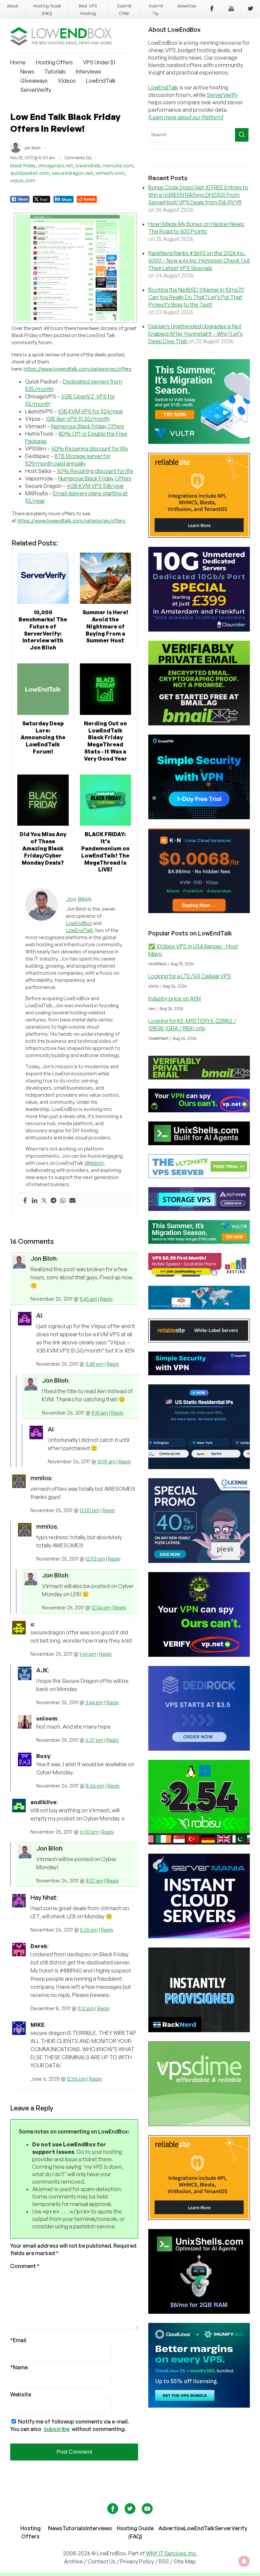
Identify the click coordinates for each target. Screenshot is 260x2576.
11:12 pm (86, 2008)
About (13, 6)
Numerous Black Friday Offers (88, 426)
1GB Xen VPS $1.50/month (78, 419)
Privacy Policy (137, 2561)
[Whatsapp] (63, 1201)
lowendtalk (88, 166)
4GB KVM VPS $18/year (95, 486)
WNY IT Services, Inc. (171, 2553)
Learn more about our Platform (186, 117)
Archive (73, 2561)
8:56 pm (95, 1786)
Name (19, 2367)
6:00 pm (89, 1832)
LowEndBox (79, 923)
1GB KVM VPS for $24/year (91, 411)
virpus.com (23, 180)
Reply (106, 1299)
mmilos (41, 1478)
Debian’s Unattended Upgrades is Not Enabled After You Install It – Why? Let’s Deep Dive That (196, 334)
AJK (42, 1670)
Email (18, 2340)
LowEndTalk (101, 81)
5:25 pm (89, 1930)
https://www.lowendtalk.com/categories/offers (78, 369)
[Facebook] (212, 9)
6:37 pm (94, 1740)
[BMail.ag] (199, 723)
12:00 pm (90, 1510)
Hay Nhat (44, 1897)
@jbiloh (94, 1163)
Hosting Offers (54, 62)
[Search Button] (242, 135)
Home (18, 62)
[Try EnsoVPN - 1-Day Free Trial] (199, 817)
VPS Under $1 (99, 62)
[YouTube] (231, 9)
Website (21, 2394)
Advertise (187, 6)
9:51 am (100, 1413)
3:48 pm (94, 1364)
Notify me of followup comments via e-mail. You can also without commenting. (70, 2425)
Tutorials (55, 71)
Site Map (185, 2561)
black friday (23, 166)
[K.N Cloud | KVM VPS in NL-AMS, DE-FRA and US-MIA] (199, 911)
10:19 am (106, 1461)
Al (39, 1315)
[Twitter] (251, 9)
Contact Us (102, 2561)
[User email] (72, 1201)
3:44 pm (94, 1702)
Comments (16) (78, 158)
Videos (67, 81)
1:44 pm (88, 1654)
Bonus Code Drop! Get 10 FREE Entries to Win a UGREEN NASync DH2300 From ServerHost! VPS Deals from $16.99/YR (198, 195)
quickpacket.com (30, 173)
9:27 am (94, 1881)
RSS (164, 2561)
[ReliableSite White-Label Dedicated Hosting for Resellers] (199, 536)
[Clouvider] (199, 630)
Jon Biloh (44, 1258)
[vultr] (199, 442)
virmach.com (110, 173)
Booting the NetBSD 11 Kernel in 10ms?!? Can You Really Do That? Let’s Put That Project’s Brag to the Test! (196, 297)
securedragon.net (72, 173)
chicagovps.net (56, 166)
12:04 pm (101, 1608)
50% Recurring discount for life (90, 449)
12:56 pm (77, 2079)
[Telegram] (53, 1201)
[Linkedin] (35, 1201)
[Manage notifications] (244, 2561)
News (27, 71)
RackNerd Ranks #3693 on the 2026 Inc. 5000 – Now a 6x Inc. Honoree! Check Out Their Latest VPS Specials (199, 261)
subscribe (57, 2429)
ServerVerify (36, 90)
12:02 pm (95, 1559)
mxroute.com (118, 166)
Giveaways (34, 81)
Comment (25, 2266)
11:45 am (88, 1299)
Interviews (89, 71)
